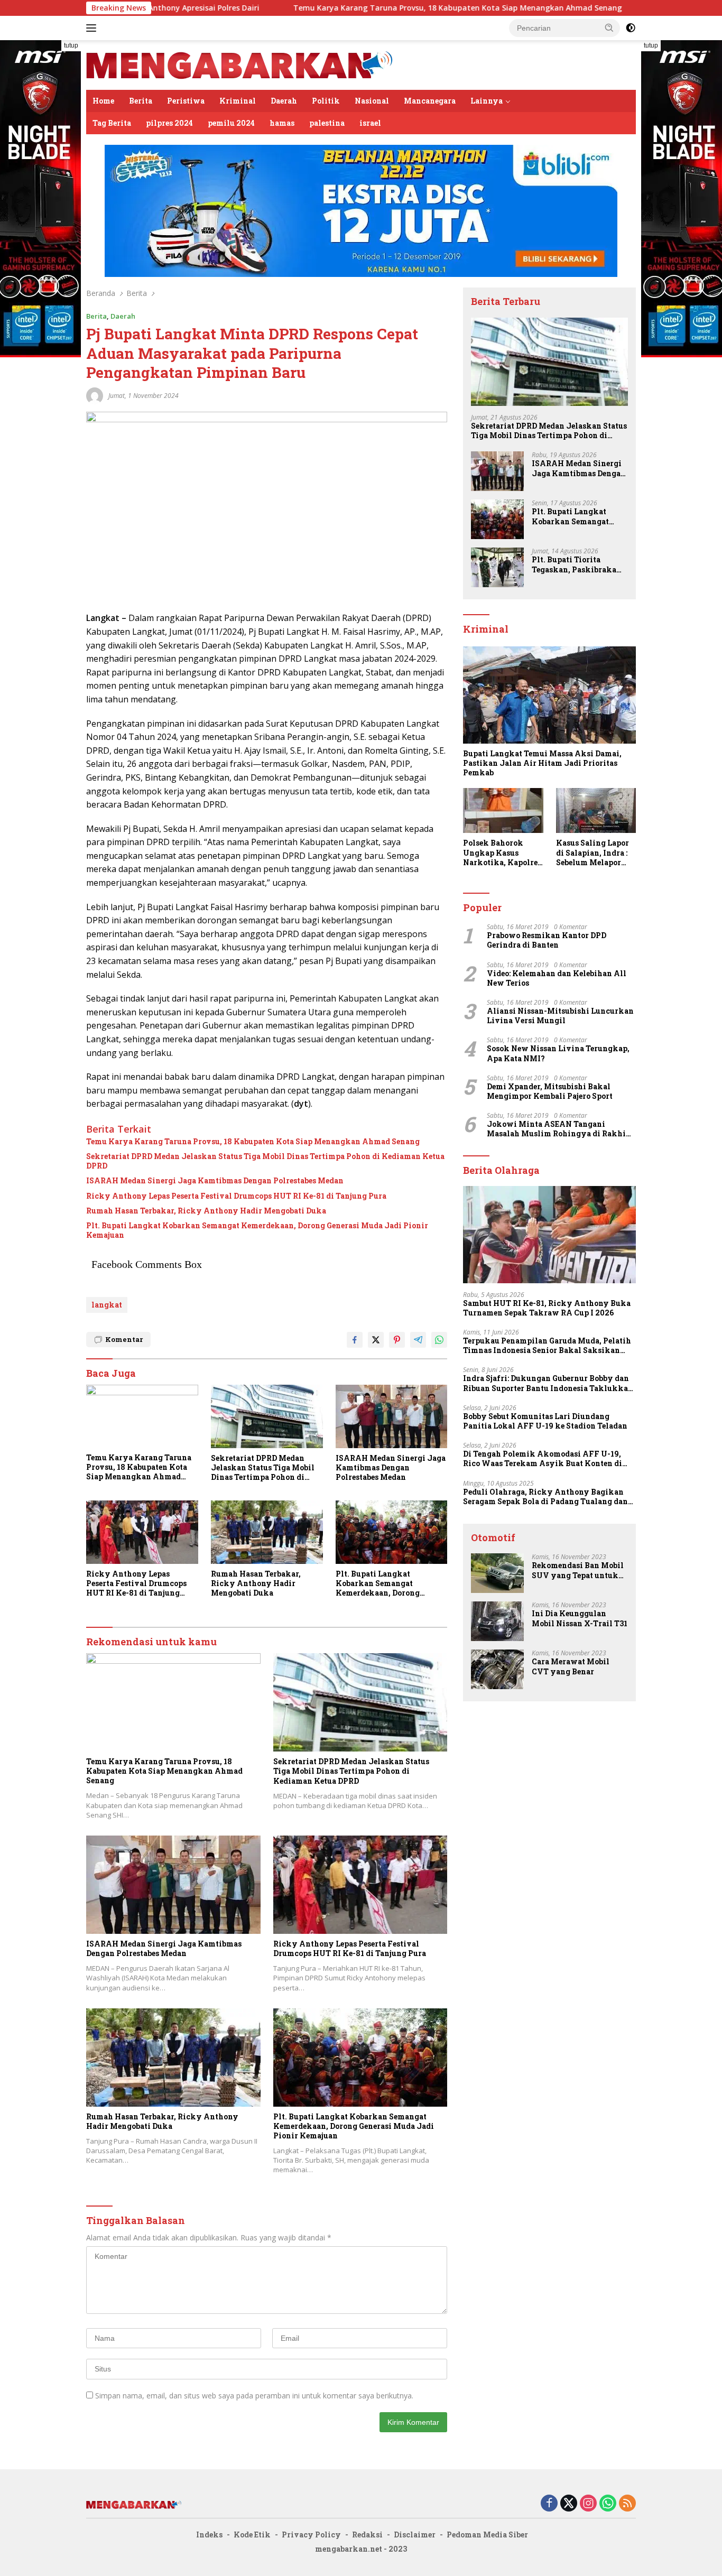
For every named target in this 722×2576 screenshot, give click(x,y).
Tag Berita (112, 123)
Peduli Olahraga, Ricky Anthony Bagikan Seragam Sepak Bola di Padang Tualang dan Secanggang (545, 1497)
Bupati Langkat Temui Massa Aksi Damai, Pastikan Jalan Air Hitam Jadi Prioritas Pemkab (542, 763)
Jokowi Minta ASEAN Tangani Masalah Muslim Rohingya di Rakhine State (561, 1129)
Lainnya (487, 101)
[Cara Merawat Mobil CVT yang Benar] (497, 1669)
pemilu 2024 (231, 123)
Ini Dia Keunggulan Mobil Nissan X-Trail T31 (580, 1618)
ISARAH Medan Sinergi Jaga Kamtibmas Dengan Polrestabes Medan (215, 1181)
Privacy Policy (311, 2535)
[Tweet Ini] (376, 1340)
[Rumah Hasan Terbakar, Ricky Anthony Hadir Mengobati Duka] (267, 1532)
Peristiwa (186, 101)
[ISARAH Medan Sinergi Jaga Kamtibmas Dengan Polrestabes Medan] (392, 1416)
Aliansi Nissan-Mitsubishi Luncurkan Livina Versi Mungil (560, 1016)
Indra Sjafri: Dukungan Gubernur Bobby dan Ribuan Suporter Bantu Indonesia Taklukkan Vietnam (548, 1383)
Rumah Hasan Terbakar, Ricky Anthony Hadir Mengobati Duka (206, 1211)
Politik (326, 101)
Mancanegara (430, 101)
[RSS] (627, 2504)
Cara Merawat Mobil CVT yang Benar (571, 1666)
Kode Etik (252, 2535)
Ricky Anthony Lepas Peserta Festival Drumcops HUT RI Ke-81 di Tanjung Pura (236, 1196)
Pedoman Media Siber (487, 2535)
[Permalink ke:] (95, 395)
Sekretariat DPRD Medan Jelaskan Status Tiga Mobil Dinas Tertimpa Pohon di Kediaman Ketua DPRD (265, 1161)
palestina (327, 123)
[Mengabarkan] (239, 64)
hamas (282, 123)
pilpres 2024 (169, 123)
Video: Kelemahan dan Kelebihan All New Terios (557, 978)
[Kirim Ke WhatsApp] (439, 1340)
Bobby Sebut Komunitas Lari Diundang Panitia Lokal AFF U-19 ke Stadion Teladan (545, 1421)
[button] (609, 27)
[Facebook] (549, 2504)
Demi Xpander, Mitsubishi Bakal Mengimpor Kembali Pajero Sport (550, 1091)
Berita (141, 101)
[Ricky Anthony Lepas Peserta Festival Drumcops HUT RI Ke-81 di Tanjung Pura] (142, 1532)
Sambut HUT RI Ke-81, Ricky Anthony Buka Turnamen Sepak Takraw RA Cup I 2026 (547, 1308)
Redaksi (367, 2535)
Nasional (372, 101)
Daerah (284, 101)
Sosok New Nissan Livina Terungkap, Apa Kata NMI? (558, 1053)
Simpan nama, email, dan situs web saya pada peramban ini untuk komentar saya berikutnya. (254, 2396)
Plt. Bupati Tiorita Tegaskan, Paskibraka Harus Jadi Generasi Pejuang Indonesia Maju (577, 564)
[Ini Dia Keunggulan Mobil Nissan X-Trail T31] (497, 1621)
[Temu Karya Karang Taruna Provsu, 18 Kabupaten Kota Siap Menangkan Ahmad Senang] (142, 1416)
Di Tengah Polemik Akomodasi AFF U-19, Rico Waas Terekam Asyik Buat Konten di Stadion (543, 1459)
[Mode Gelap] (631, 28)
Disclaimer (415, 2535)
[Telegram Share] (418, 1340)
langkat (107, 1305)
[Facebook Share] (355, 1340)
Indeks (209, 2535)
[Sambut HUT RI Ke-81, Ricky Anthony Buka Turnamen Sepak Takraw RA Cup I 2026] (549, 1235)
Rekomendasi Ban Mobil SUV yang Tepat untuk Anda (578, 1570)
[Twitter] (569, 2504)
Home (103, 101)
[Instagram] (588, 2504)
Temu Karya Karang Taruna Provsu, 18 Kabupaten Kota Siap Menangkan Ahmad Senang (365, 8)
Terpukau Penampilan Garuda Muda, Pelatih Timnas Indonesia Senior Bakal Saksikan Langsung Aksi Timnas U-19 (547, 1346)
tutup (71, 45)
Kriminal (238, 101)
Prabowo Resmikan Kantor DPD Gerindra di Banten (547, 940)
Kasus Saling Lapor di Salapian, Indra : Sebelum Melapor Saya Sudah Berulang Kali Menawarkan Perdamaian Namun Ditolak (594, 853)
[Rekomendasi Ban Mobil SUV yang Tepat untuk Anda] (497, 1573)
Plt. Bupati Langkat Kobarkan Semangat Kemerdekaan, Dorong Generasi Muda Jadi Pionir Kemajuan (257, 1230)
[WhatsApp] (608, 2504)
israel (370, 123)
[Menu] (93, 28)
